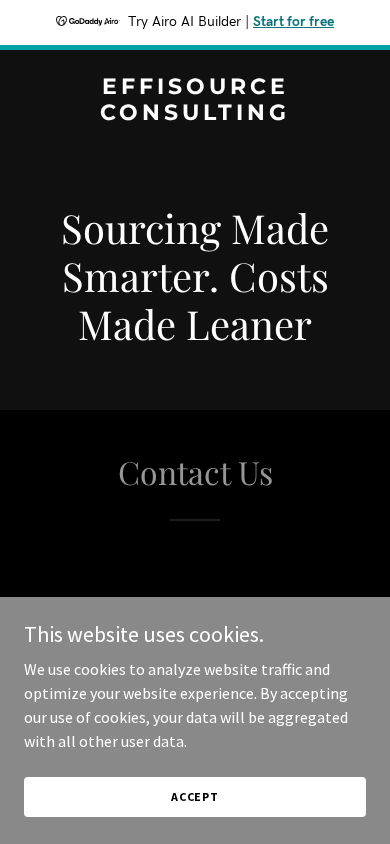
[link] (195, 114)
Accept (195, 796)
